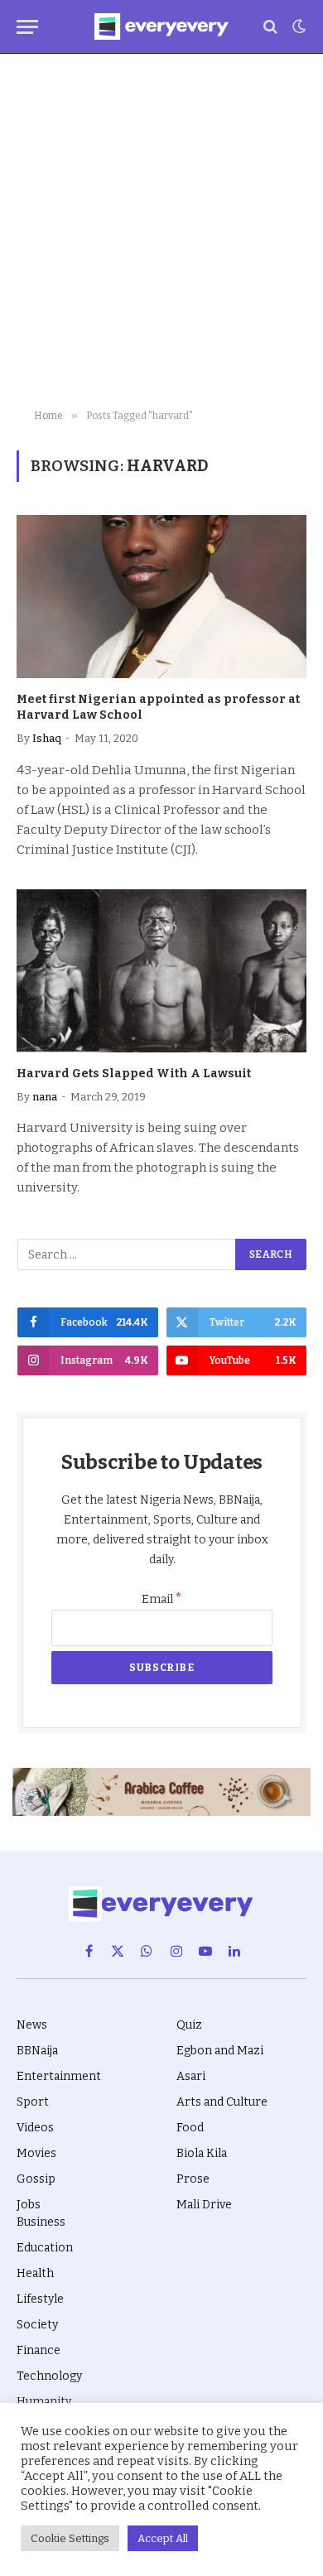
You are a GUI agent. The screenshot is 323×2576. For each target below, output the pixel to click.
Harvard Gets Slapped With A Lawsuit (134, 1074)
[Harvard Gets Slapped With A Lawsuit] (161, 971)
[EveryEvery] (161, 26)
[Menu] (27, 27)
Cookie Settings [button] (70, 2538)
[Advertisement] (161, 232)
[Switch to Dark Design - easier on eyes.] (297, 26)
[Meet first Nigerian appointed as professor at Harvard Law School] (161, 597)
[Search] (270, 27)
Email (162, 1599)
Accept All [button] (163, 2538)
